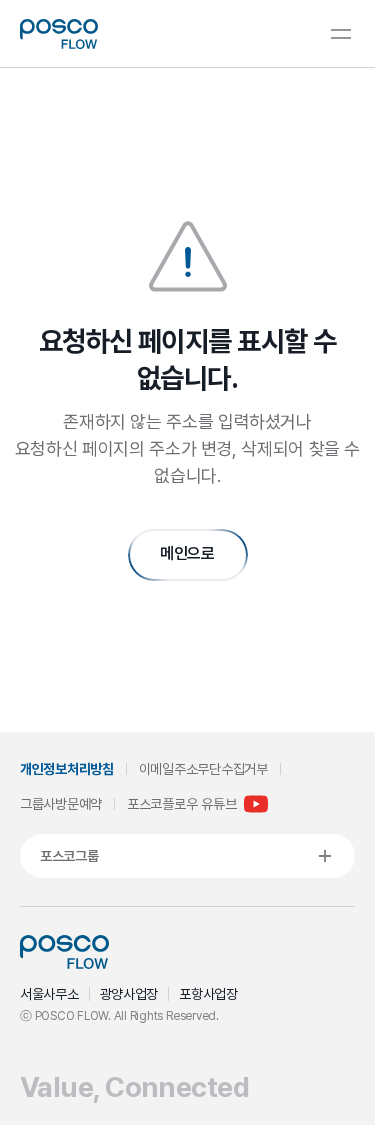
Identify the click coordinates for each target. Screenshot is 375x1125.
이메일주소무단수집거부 (203, 769)
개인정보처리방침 (67, 769)
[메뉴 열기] (341, 34)
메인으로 (187, 553)
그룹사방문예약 (61, 804)
